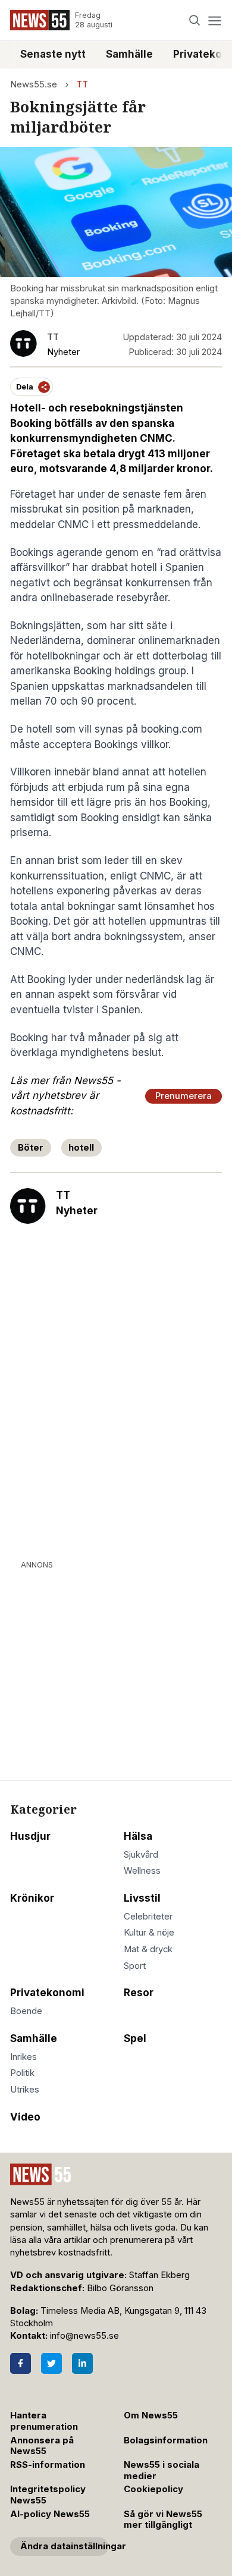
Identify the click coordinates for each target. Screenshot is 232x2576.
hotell (81, 1148)
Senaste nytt (53, 54)
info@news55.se (84, 2336)
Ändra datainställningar (64, 2546)
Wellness (142, 1871)
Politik (22, 2073)
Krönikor (32, 1898)
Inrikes (23, 2057)
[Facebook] (21, 2363)
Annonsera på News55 (42, 2446)
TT (82, 84)
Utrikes (25, 2090)
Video (25, 2117)
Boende (26, 2011)
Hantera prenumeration (44, 2421)
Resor (139, 1993)
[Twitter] (51, 2363)
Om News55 (151, 2415)
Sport (135, 1966)
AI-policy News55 (50, 2514)
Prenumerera (184, 1096)
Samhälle (129, 54)
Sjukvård (141, 1855)
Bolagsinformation (166, 2440)
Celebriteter (148, 1917)
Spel (135, 2038)
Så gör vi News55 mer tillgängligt (163, 2520)
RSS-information (48, 2465)
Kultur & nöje (149, 1933)
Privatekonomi (47, 1993)
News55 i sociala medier (162, 2470)
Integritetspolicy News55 (48, 2495)
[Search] (195, 21)
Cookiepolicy (153, 2489)
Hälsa (138, 1836)
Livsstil (142, 1898)
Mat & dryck (148, 1949)
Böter (31, 1148)
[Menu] (214, 21)
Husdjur (30, 1836)
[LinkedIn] (82, 2363)
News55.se (34, 84)
